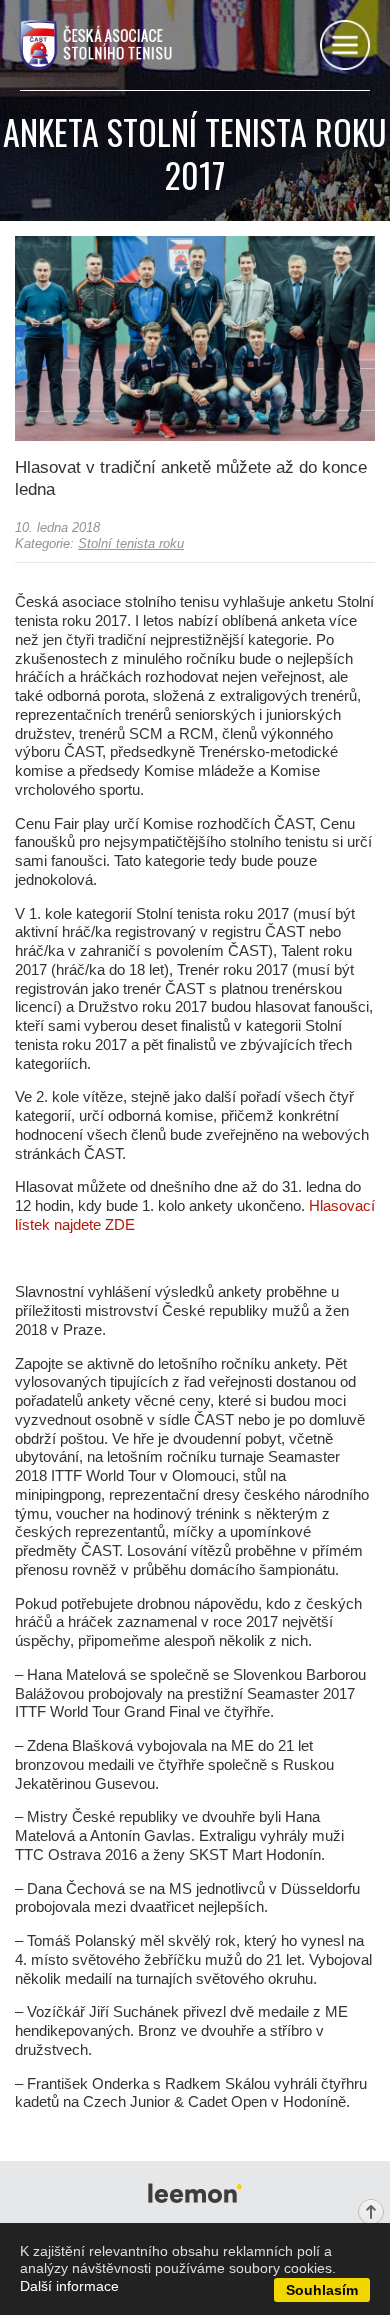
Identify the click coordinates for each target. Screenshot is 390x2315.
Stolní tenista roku (131, 543)
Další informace (69, 2286)
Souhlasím (322, 2290)
